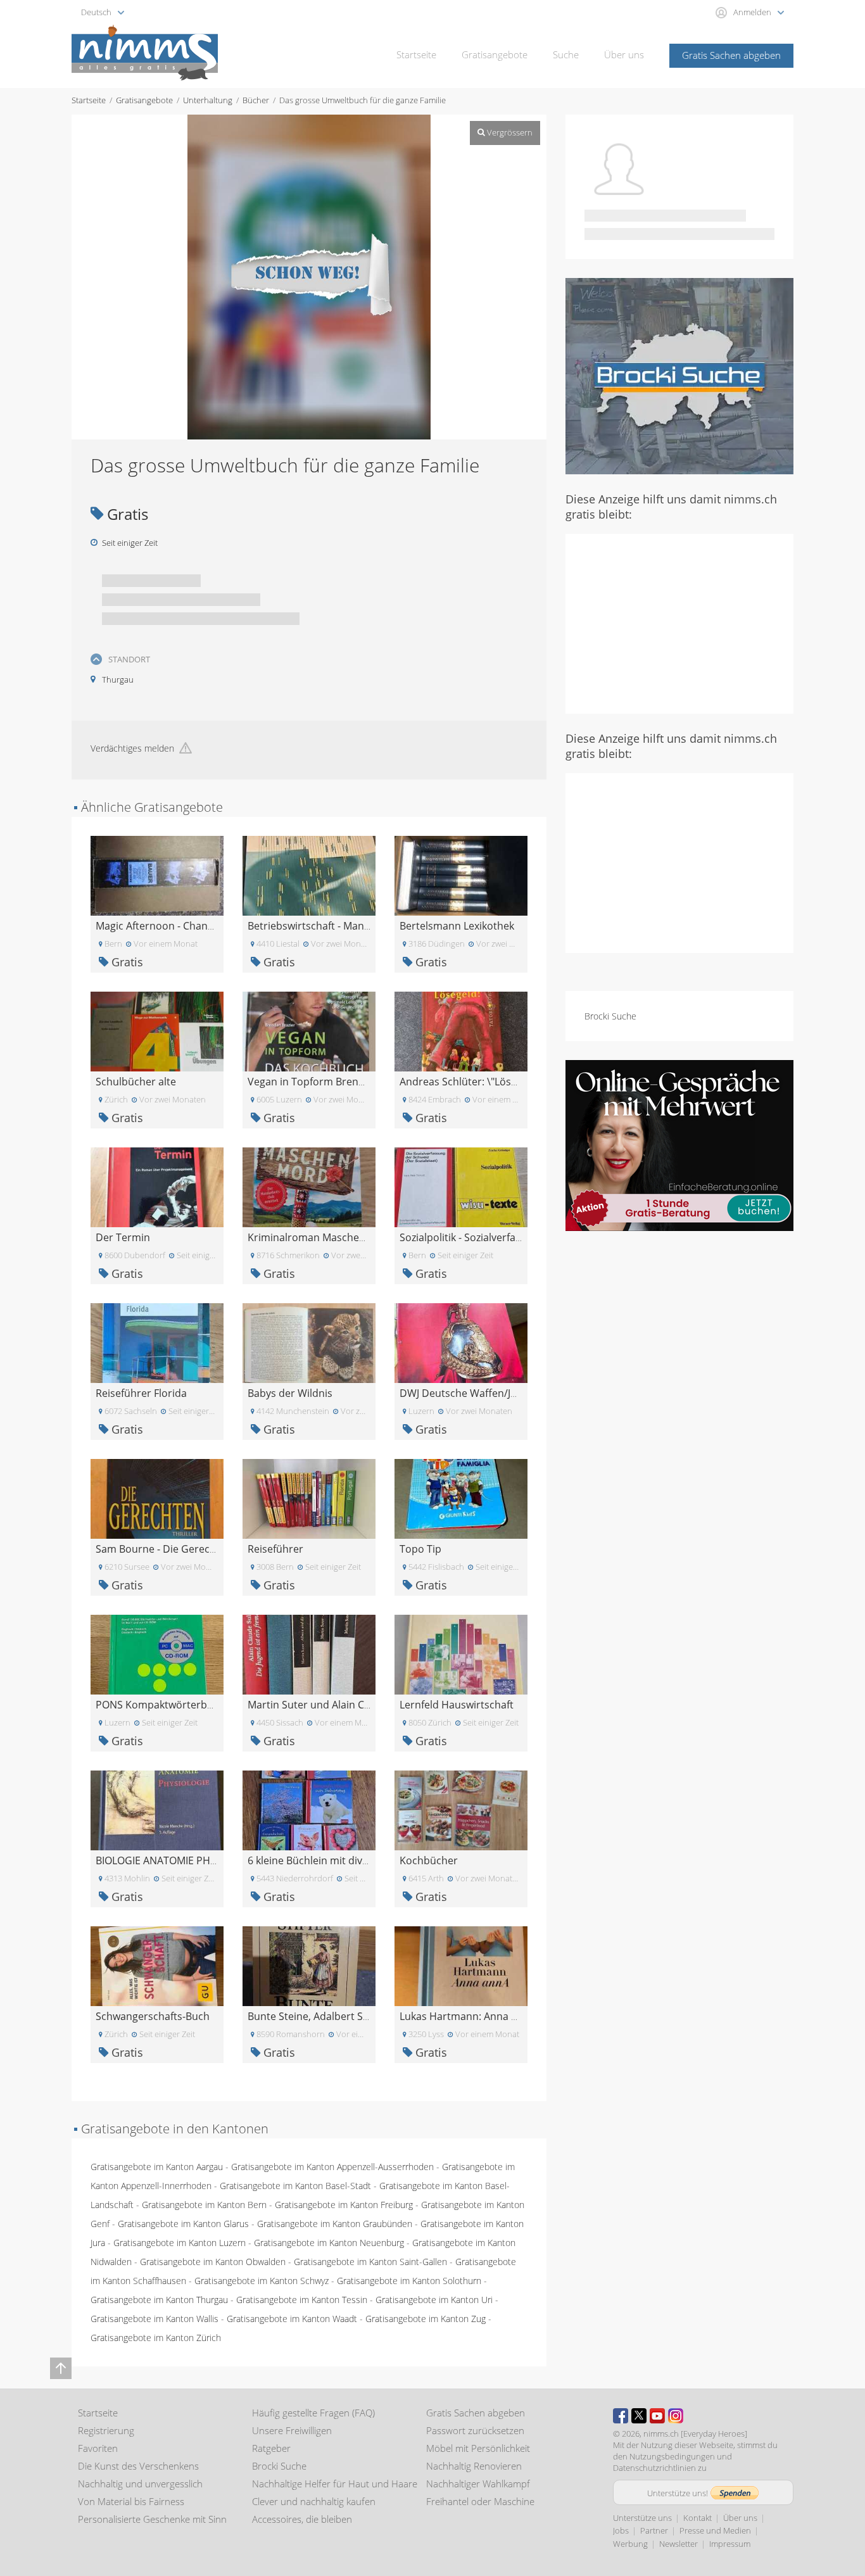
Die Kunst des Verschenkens (138, 2466)
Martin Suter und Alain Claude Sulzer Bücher (353, 1705)
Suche (566, 54)
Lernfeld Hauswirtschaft (457, 1705)
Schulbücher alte (136, 1082)
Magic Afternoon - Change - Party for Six (190, 926)
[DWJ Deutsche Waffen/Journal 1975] (461, 1342)
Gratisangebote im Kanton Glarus (183, 2224)
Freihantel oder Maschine (480, 2501)
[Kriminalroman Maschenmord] (309, 1186)
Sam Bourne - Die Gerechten (164, 1549)
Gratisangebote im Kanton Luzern (180, 2243)
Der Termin (123, 1237)
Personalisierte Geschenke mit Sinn (152, 2519)
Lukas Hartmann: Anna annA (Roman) (489, 2016)
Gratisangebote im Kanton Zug (426, 2319)
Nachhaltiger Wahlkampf (478, 2484)
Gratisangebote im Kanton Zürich (156, 2338)
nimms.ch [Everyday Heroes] (695, 2434)
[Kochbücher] (461, 1809)
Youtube (657, 2416)
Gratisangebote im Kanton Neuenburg (329, 2243)
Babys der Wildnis (290, 1393)
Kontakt (698, 2518)
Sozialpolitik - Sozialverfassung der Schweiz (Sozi (514, 1237)
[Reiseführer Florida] (157, 1342)
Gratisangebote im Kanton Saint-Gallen (370, 2262)
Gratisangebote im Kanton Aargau (157, 2167)
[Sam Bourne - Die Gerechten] (157, 1498)
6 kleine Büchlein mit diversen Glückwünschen (357, 1860)
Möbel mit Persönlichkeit (478, 2448)
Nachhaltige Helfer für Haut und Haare (335, 2484)
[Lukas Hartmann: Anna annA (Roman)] (461, 1965)
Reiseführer (275, 1549)
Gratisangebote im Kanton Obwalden (213, 2262)
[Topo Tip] (461, 1498)
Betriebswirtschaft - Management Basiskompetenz (367, 926)
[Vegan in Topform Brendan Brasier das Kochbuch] (309, 1031)
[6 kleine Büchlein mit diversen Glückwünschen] (309, 1809)
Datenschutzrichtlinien (654, 2468)
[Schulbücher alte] (157, 1031)
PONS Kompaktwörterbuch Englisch (181, 1705)
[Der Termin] (157, 1186)
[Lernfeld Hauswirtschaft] (461, 1654)
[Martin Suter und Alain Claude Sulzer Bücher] (309, 1654)
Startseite (416, 54)
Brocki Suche (610, 1016)
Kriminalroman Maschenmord (320, 1237)
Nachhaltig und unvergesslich (140, 2484)
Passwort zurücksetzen (475, 2430)
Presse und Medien (715, 2530)
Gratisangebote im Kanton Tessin (302, 2300)
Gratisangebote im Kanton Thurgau (159, 2300)
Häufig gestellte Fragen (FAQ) (313, 2413)
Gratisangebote (495, 54)
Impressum (730, 2544)
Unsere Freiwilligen (292, 2430)
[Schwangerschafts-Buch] (157, 1965)
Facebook (621, 2416)
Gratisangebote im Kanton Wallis (155, 2319)
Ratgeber (271, 2448)
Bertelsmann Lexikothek (457, 926)
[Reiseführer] (309, 1498)
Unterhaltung (208, 100)
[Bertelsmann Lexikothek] (461, 875)
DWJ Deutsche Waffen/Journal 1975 (483, 1393)
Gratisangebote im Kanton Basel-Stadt (295, 2186)
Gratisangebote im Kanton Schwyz (262, 2281)
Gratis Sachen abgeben (731, 55)
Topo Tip (420, 1549)
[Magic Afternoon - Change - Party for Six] (157, 875)
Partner (654, 2530)
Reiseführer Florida (141, 1393)
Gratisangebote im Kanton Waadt (292, 2319)
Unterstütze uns (642, 2518)
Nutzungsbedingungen (672, 2456)
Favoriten (98, 2448)
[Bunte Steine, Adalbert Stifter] (309, 1965)
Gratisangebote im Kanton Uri (434, 2300)
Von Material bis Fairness (131, 2501)
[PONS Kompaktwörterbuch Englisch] (157, 1654)
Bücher (256, 100)
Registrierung (106, 2430)
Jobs (621, 2530)
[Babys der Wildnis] (309, 1342)
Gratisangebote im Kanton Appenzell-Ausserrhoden (332, 2167)
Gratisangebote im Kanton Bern (204, 2205)
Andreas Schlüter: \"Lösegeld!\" (473, 1082)
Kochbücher (429, 1860)
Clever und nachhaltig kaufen (314, 2501)
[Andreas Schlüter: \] (461, 1031)
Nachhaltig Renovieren (474, 2466)
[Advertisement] (679, 622)
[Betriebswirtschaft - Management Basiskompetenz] (309, 875)
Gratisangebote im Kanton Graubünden (335, 2224)
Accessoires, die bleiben (302, 2519)
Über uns (624, 54)
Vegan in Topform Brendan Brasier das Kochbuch (366, 1082)
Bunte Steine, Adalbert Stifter (317, 2016)
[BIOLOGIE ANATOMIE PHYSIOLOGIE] (157, 1809)
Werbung (630, 2544)
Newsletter (679, 2544)
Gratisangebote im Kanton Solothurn (409, 2281)
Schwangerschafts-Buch (153, 2016)
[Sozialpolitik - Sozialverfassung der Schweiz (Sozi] (461, 1186)
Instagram (676, 2416)
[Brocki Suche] (679, 375)
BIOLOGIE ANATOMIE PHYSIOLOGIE (178, 1860)
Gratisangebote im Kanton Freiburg (344, 2205)
